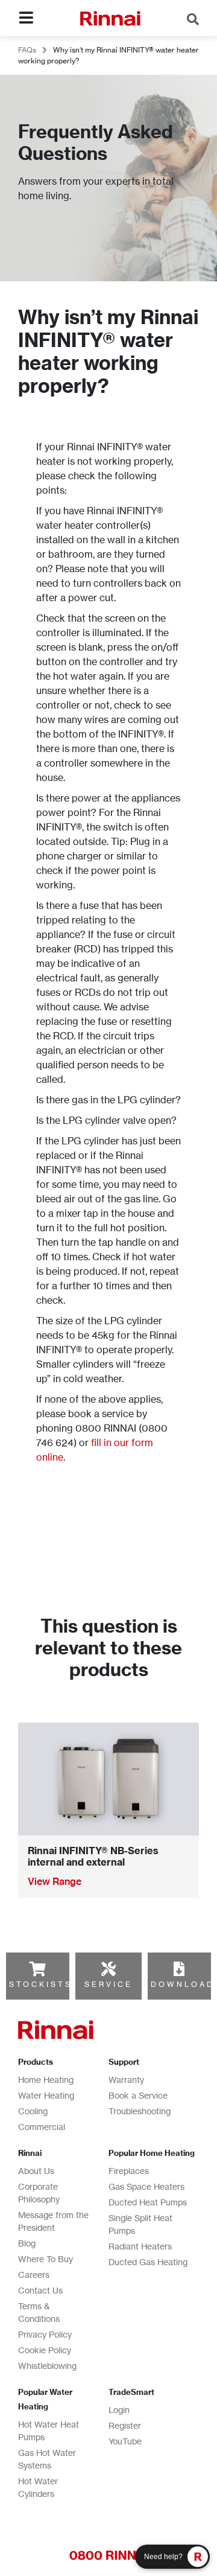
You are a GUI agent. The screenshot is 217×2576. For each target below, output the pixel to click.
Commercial (42, 2127)
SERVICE (108, 1984)
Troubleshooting (140, 2111)
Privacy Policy (45, 2334)
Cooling (33, 2111)
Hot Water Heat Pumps (49, 2431)
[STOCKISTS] (37, 1969)
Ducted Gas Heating (148, 2262)
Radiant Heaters (140, 2246)
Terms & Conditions (39, 2312)
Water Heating (46, 2095)
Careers (34, 2275)
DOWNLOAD (183, 1984)
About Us (36, 2171)
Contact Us (40, 2290)
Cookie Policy (45, 2350)
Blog (27, 2243)
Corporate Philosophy (39, 2193)
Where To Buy (46, 2259)
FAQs (27, 50)
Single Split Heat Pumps (140, 2224)
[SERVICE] (108, 1969)
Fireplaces (129, 2171)
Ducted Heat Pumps (148, 2202)
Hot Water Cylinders (38, 2487)
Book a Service (138, 2095)
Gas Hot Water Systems (47, 2459)
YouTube (125, 2441)
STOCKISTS (41, 1984)
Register (125, 2425)
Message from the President (53, 2221)
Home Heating (46, 2080)
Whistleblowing (47, 2366)
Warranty (126, 2080)
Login (119, 2410)
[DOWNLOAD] (179, 1969)
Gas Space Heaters (146, 2186)
